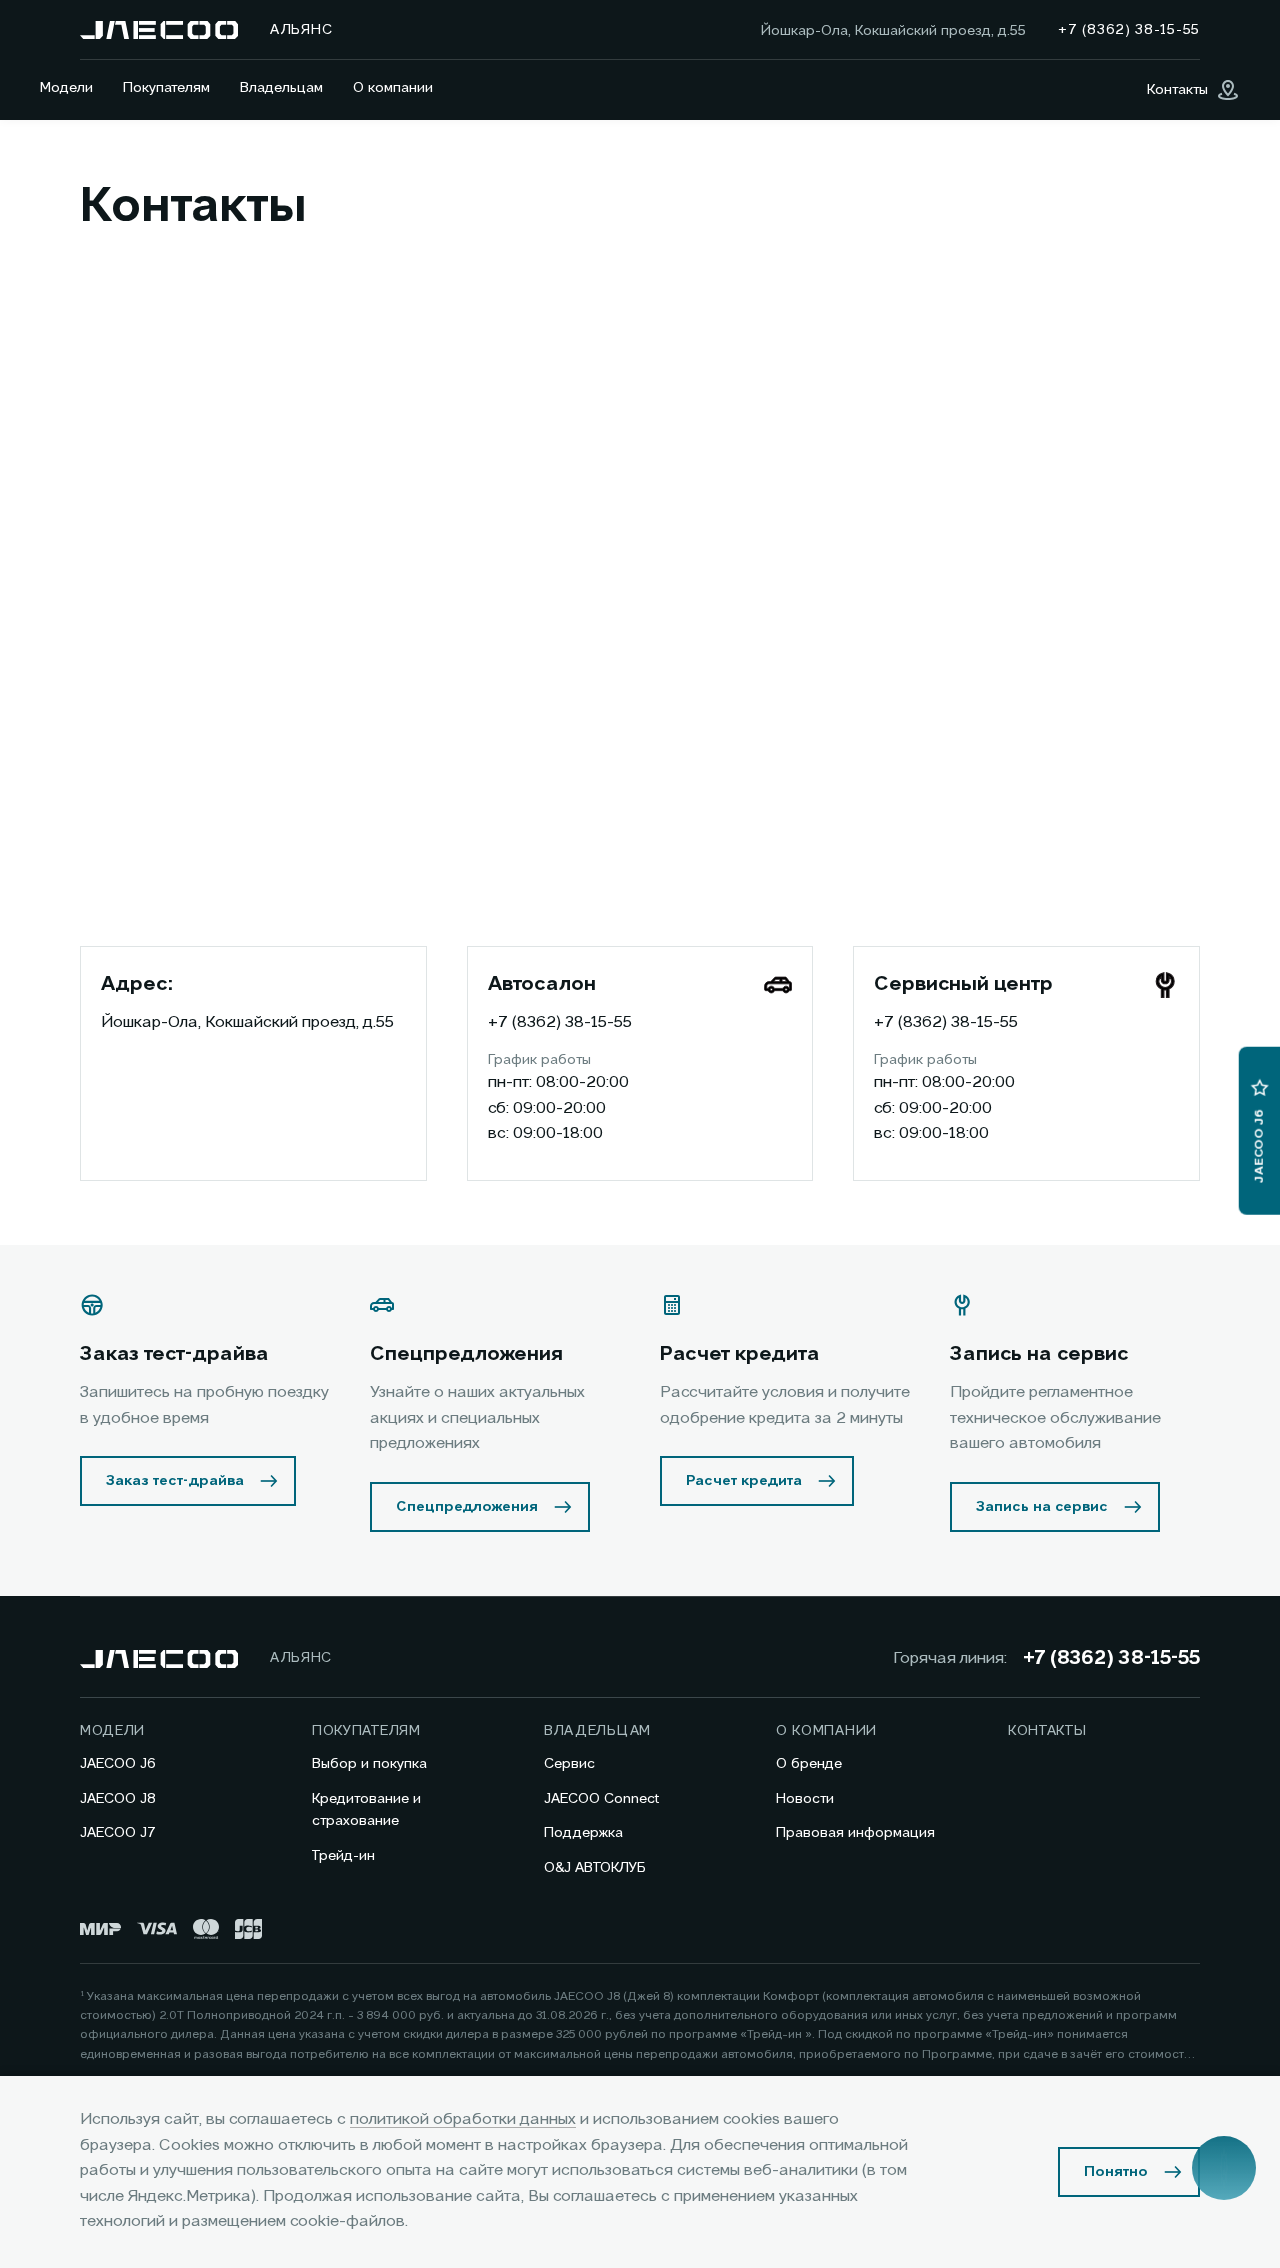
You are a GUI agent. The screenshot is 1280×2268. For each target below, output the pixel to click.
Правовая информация (855, 1833)
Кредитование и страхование (366, 1810)
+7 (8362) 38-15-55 (560, 1023)
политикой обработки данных (463, 2120)
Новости (805, 1799)
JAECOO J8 (118, 1799)
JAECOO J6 (118, 1764)
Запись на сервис (1042, 1507)
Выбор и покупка (369, 1764)
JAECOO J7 (118, 1833)
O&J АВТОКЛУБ (595, 1868)
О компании (393, 88)
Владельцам (281, 88)
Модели (66, 88)
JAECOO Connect (601, 1799)
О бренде (809, 1764)
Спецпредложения (467, 1507)
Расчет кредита (744, 1481)
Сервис (569, 1764)
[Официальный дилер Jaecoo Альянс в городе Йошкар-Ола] (159, 30)
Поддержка (583, 1833)
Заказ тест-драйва (175, 1481)
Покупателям (166, 88)
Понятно (1116, 2172)
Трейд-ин (343, 1856)
